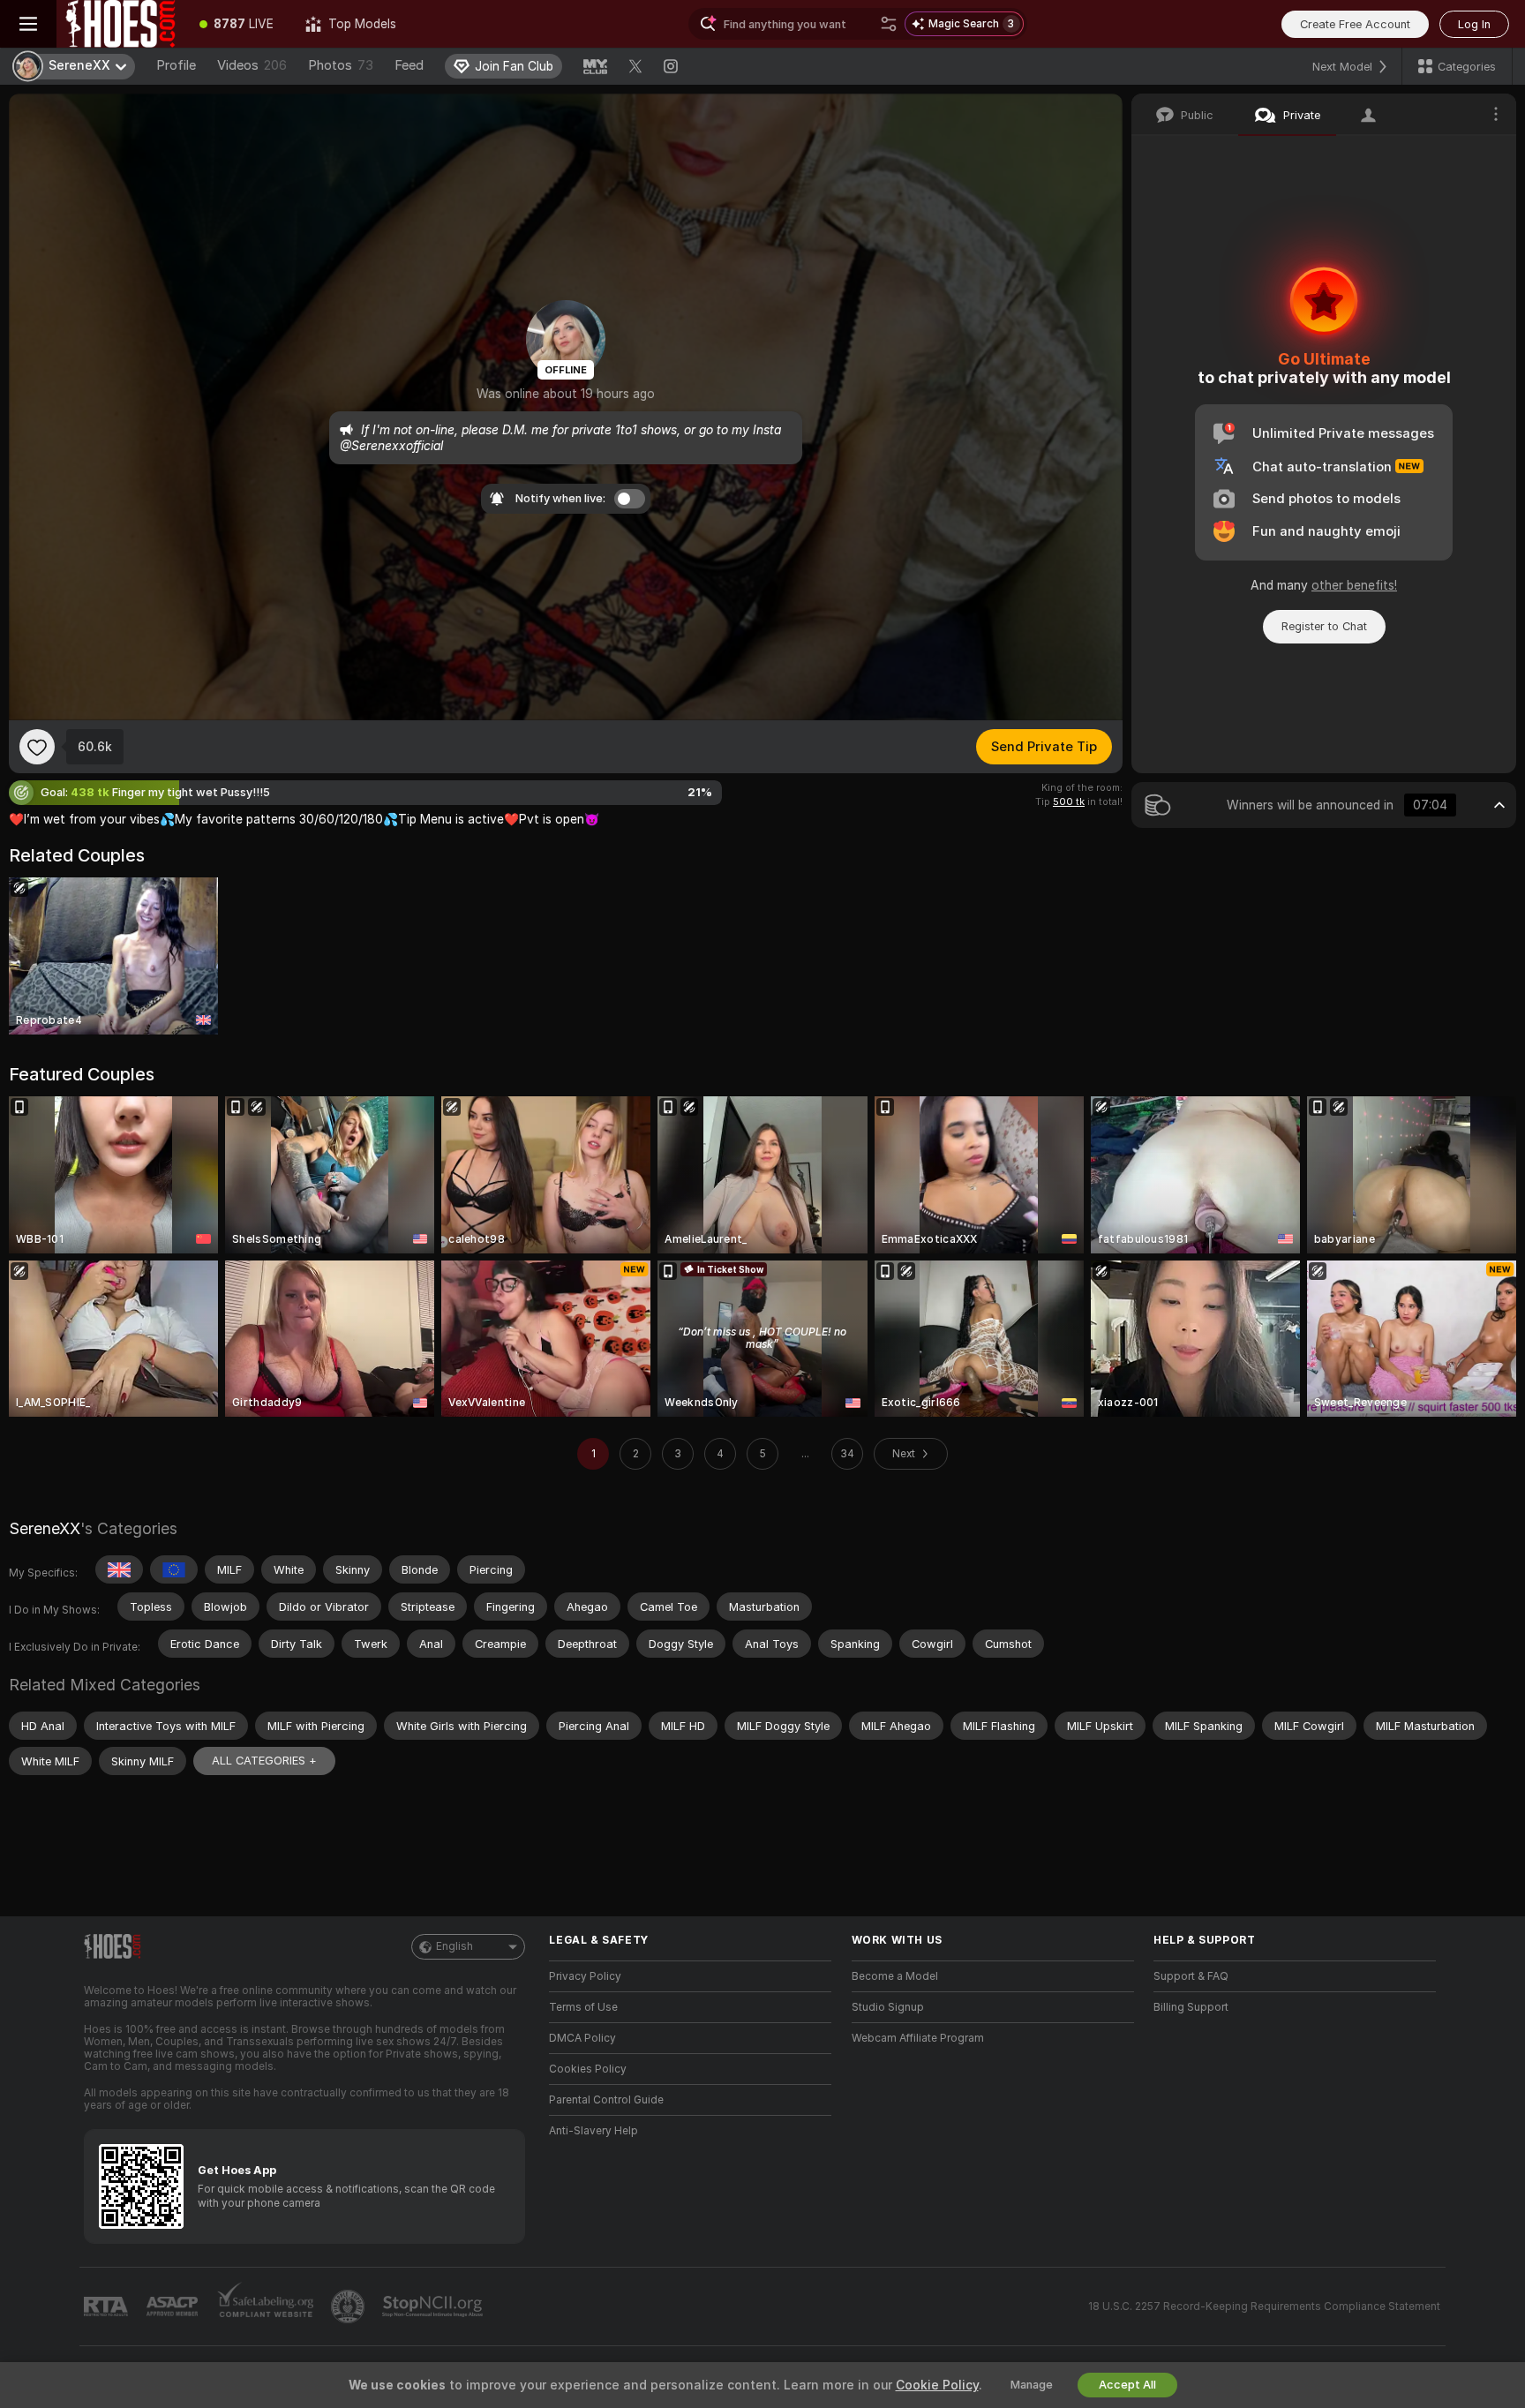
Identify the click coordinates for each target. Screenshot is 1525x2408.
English (454, 1946)
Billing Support (1191, 2007)
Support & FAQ (1191, 1976)
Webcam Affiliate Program (918, 2038)
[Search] (889, 24)
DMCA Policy (582, 2038)
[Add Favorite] (37, 747)
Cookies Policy (588, 2069)
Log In (1474, 24)
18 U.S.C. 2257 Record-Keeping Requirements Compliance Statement (1264, 2306)
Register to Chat (1324, 626)
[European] (174, 1569)
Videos (252, 65)
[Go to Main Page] (120, 24)
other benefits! (1354, 585)
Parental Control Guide (606, 2100)
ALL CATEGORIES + (264, 1761)
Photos (341, 65)
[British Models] (119, 1569)
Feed (409, 65)
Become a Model (895, 1976)
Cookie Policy (937, 2385)
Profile (176, 65)
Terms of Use (583, 2007)
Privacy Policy (585, 1976)
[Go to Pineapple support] (349, 2306)
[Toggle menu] (28, 24)
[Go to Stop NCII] (434, 2306)
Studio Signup (888, 2007)
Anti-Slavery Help (593, 2131)
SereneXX (45, 1528)
